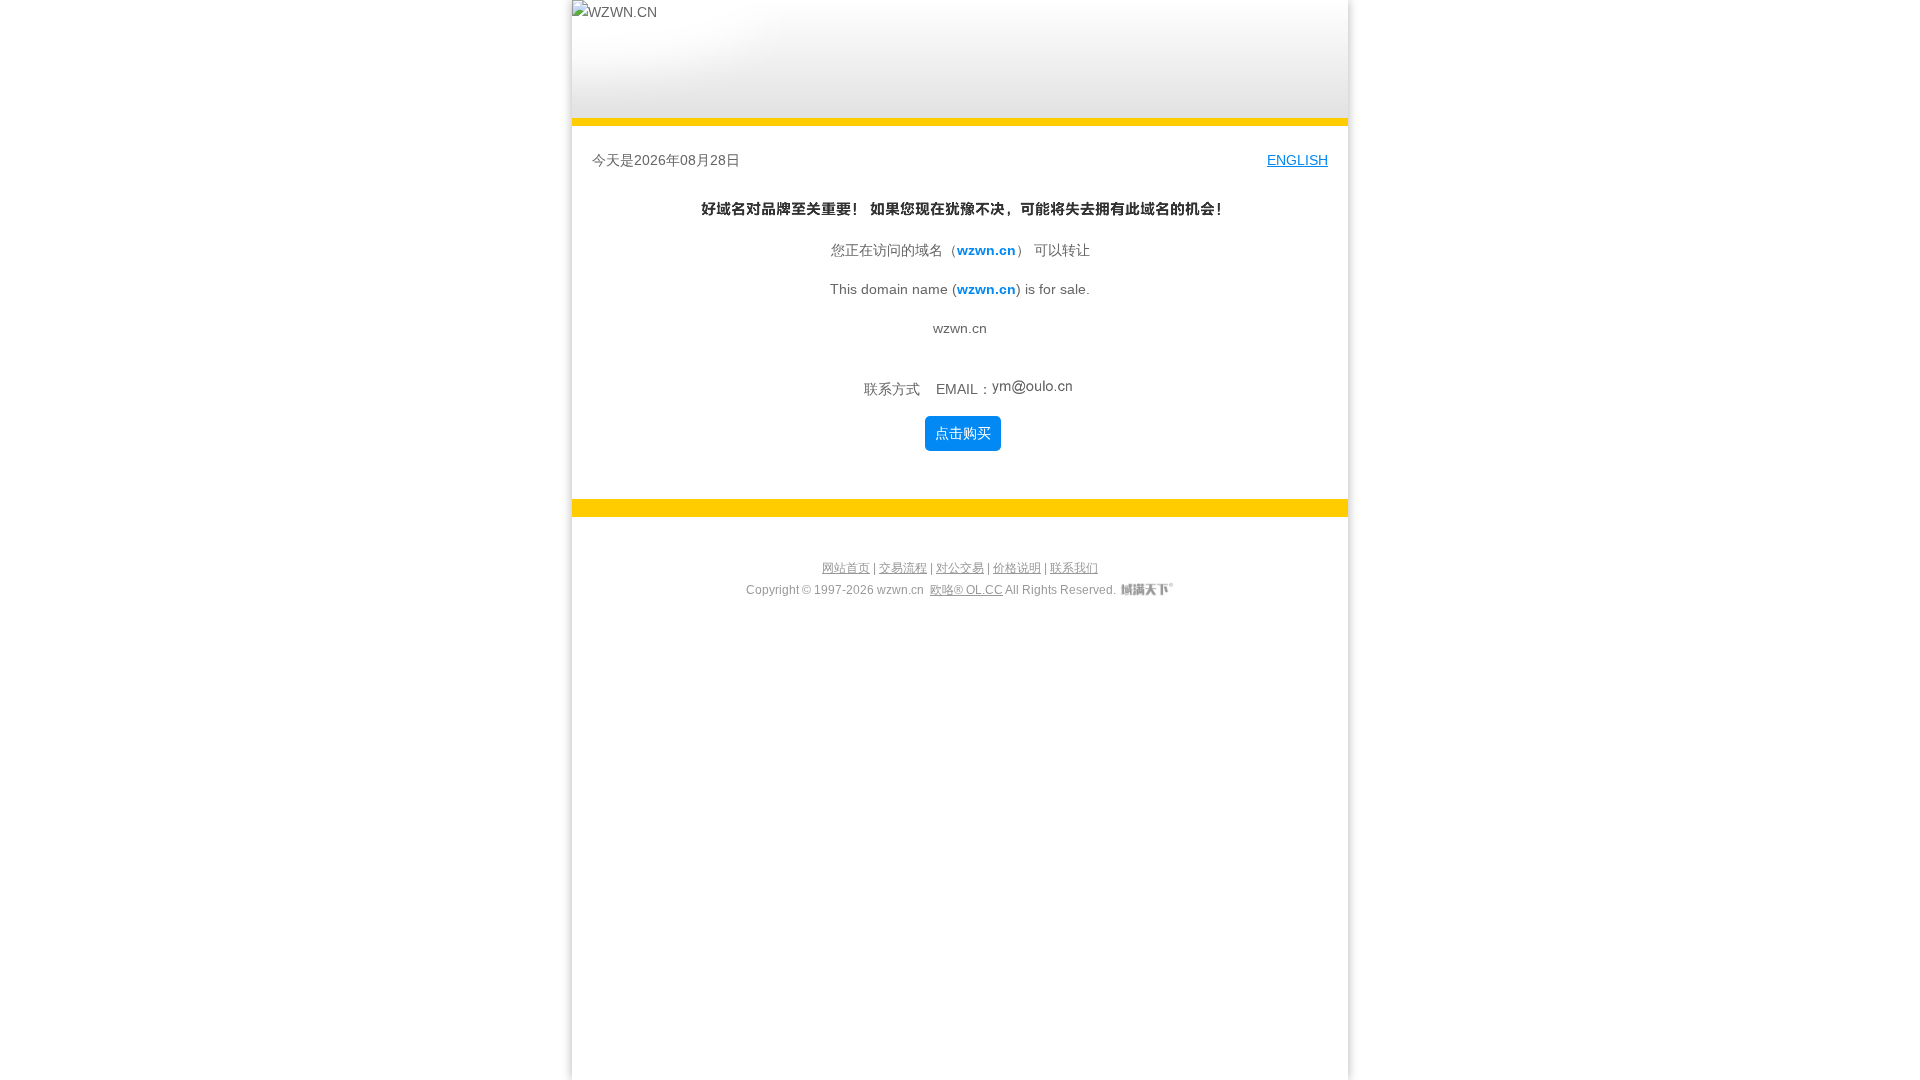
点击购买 (963, 433)
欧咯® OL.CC (966, 590)
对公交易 (960, 568)
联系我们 (1074, 568)
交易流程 (903, 568)
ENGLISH (1297, 160)
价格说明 (1017, 568)
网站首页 (846, 568)
